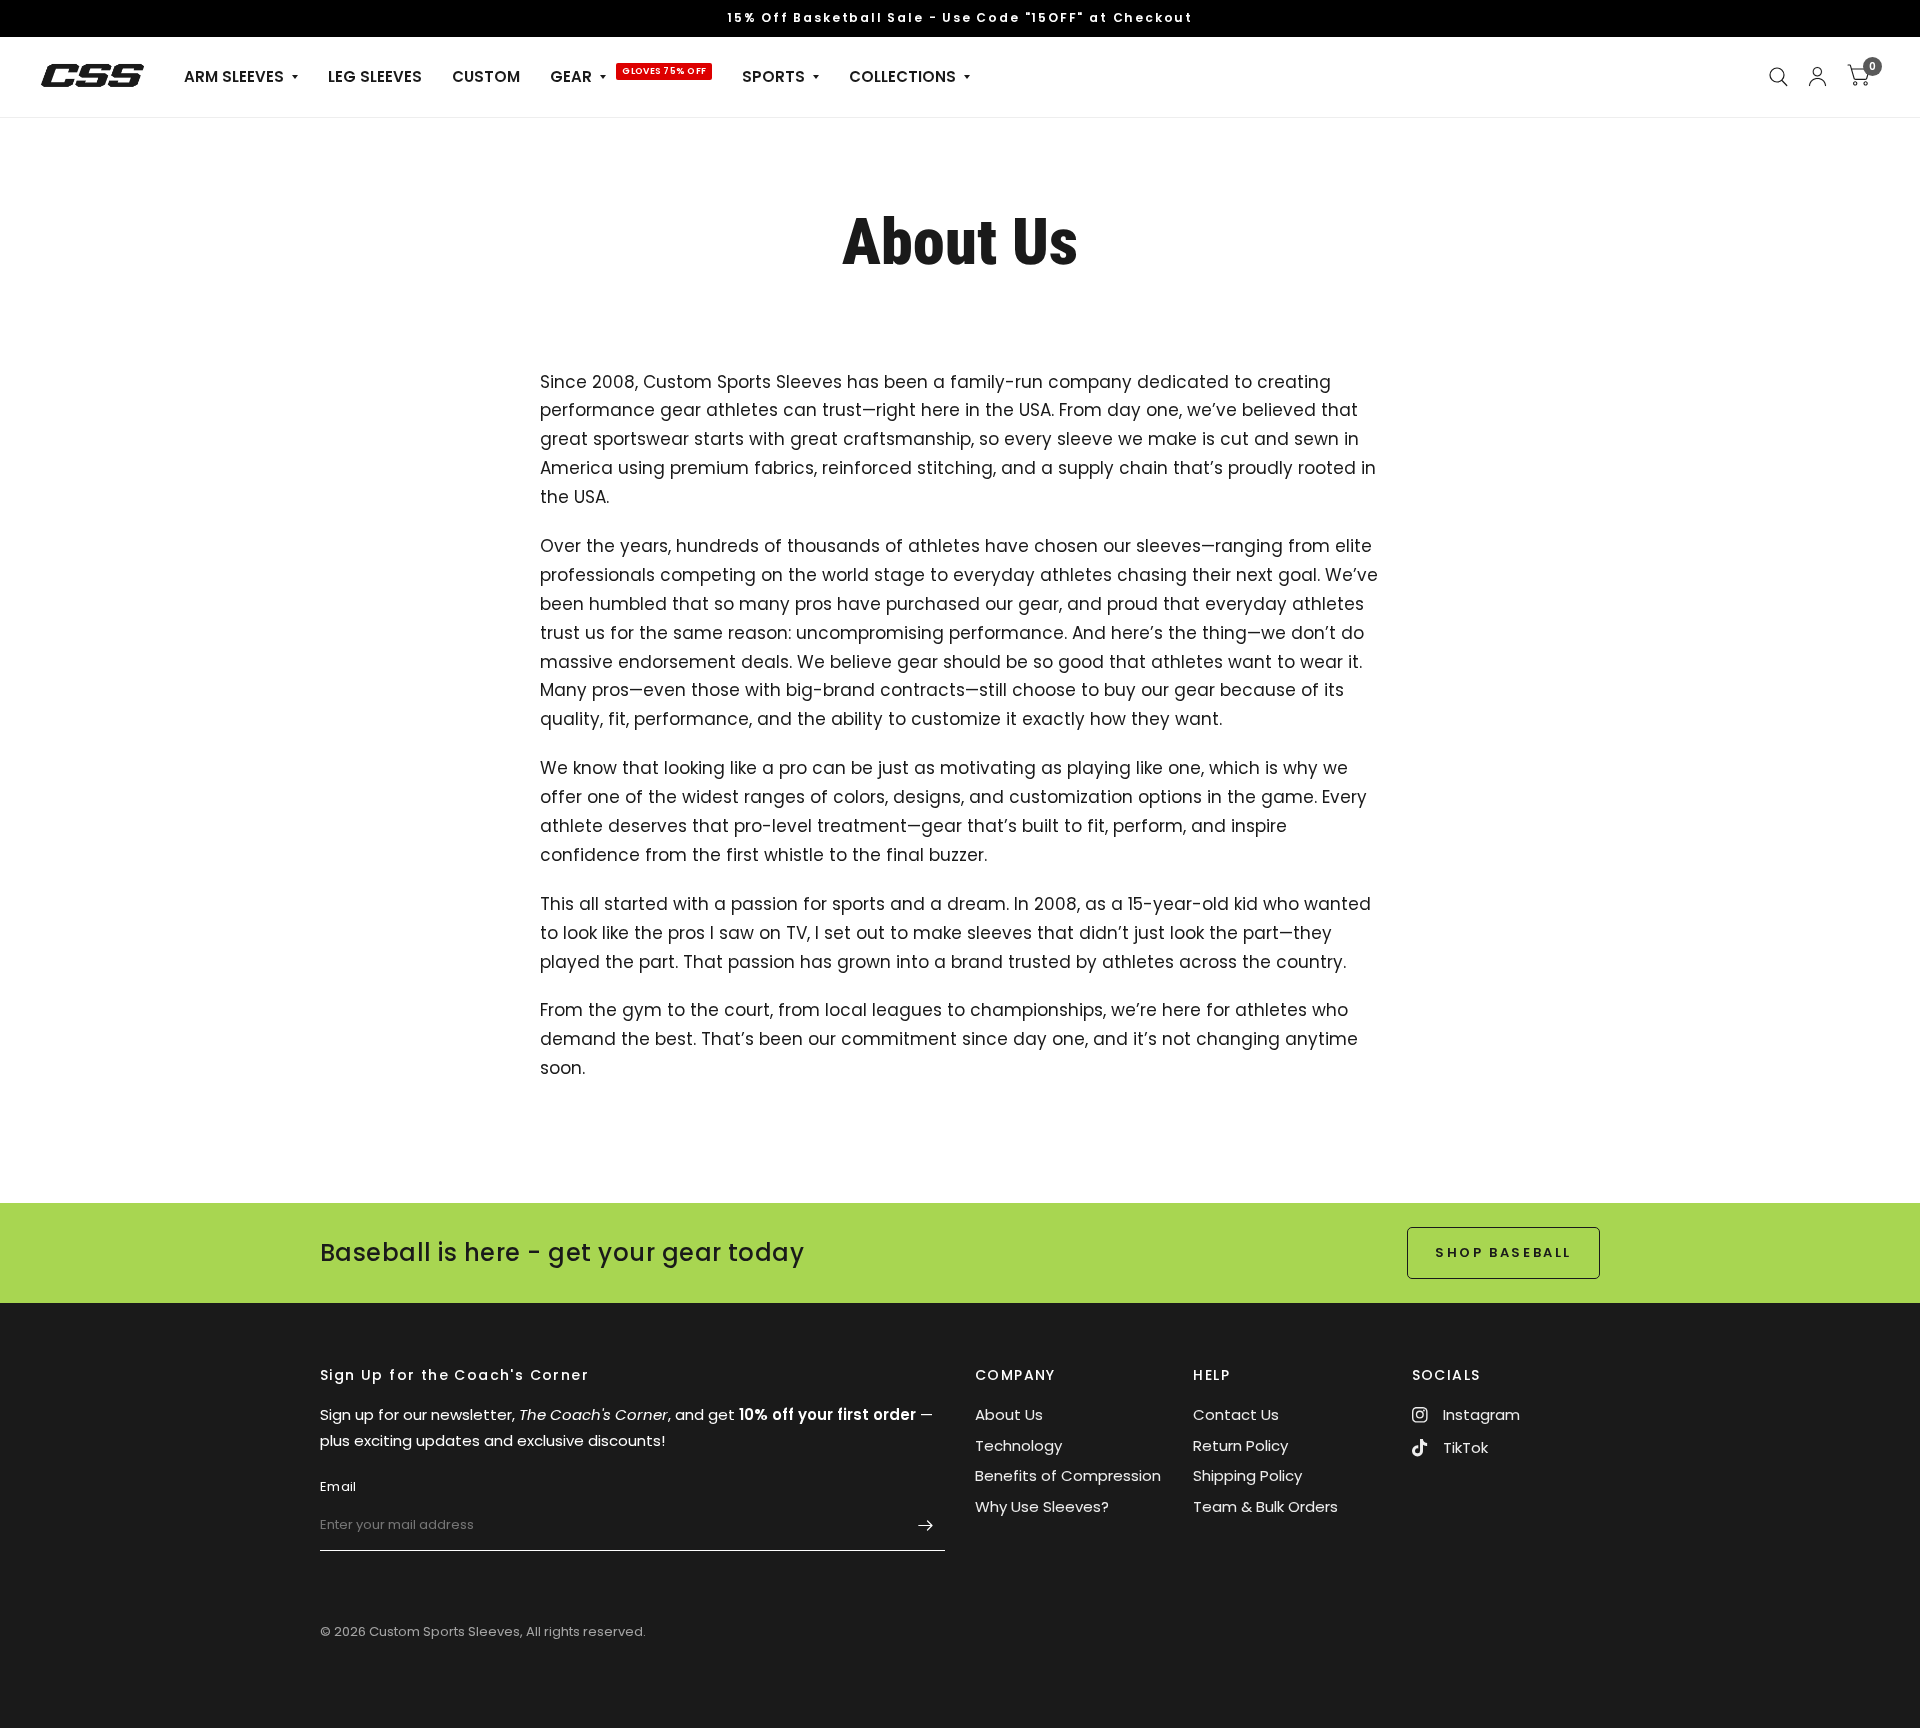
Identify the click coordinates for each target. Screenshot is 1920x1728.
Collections (902, 76)
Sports (773, 76)
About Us (1009, 1414)
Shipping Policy (1247, 1475)
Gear (571, 76)
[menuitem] (241, 77)
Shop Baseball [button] (1503, 1252)
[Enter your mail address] (925, 1525)
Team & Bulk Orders (1265, 1506)
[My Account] (1817, 77)
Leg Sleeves (375, 76)
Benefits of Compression (1068, 1475)
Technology (1018, 1445)
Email (338, 1486)
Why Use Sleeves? (1042, 1506)
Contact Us (1236, 1414)
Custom (486, 76)
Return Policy (1240, 1445)
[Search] (1778, 77)
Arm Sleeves (234, 76)
